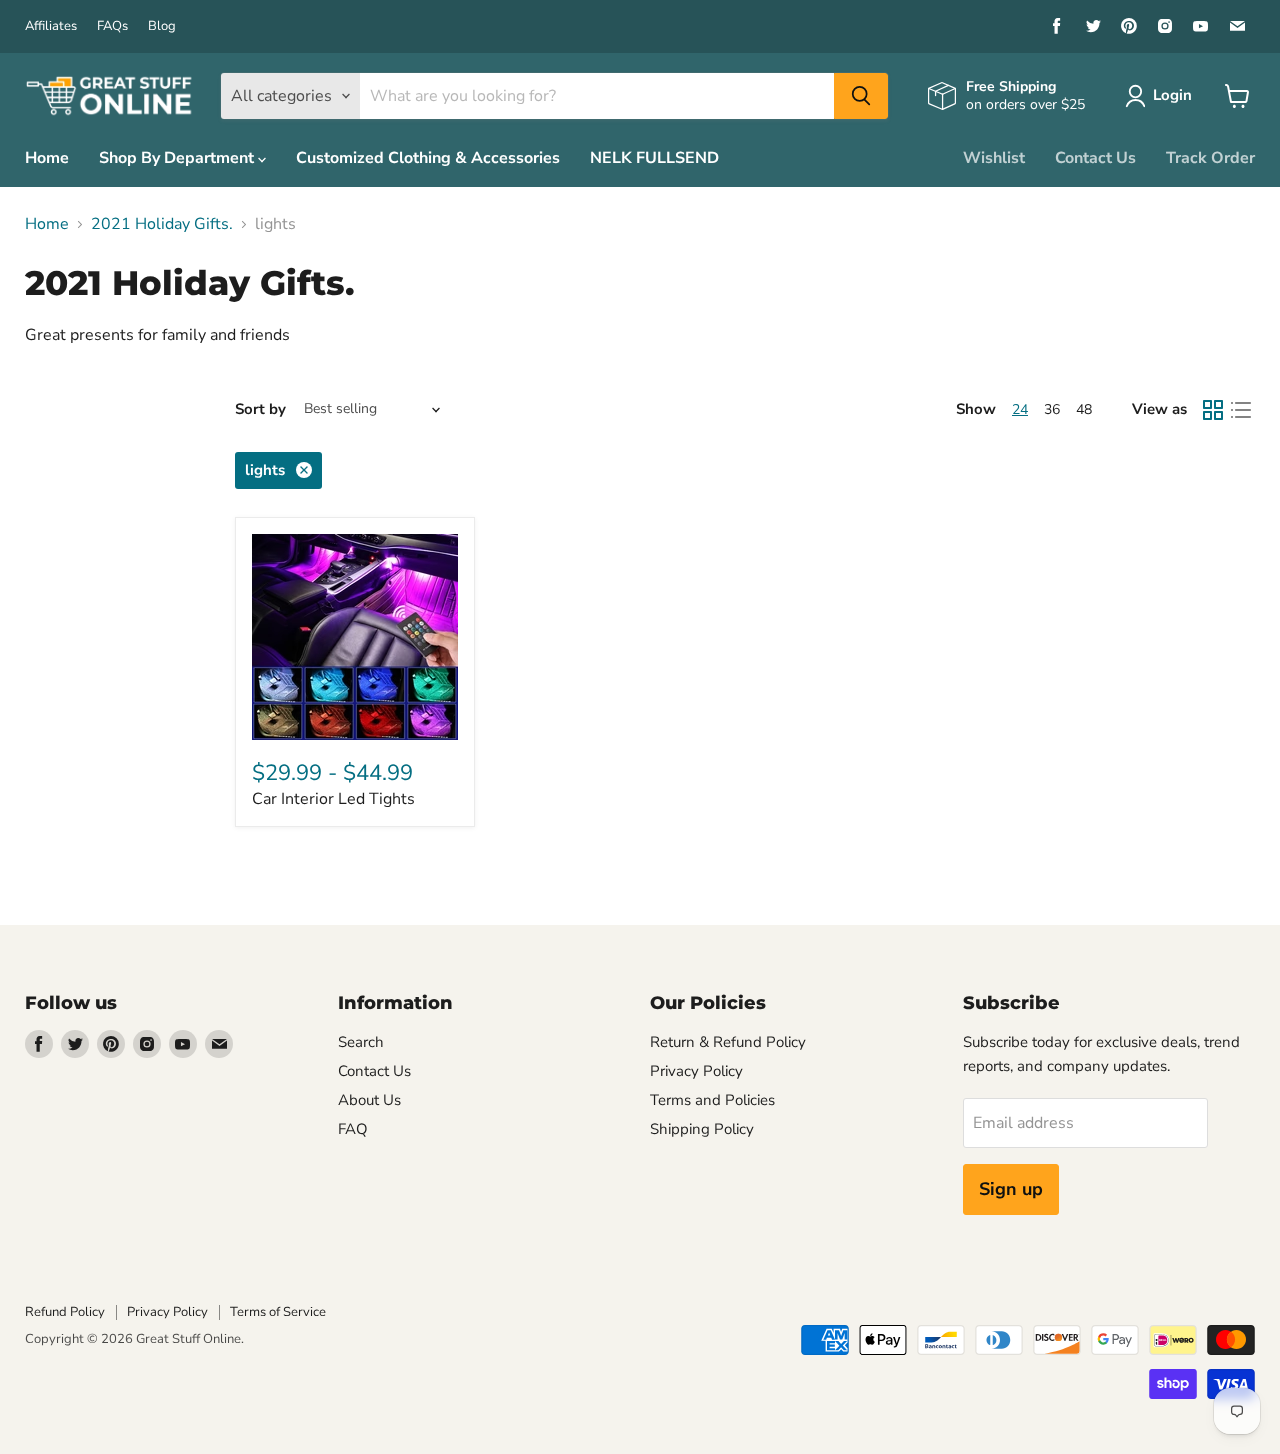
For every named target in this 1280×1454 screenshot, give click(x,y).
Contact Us (1095, 158)
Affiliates (51, 26)
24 (1020, 409)
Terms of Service (278, 1312)
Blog (162, 26)
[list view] (1241, 410)
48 (1084, 409)
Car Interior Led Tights (333, 799)
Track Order (1210, 158)
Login (1172, 95)
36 (1052, 409)
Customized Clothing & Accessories (428, 158)
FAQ (353, 1129)
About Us (369, 1100)
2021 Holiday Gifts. (162, 224)
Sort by (260, 409)
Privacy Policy (696, 1071)
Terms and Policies (712, 1100)
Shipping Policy (702, 1129)
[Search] (861, 96)
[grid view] (1213, 410)
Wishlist (994, 158)
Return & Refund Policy (728, 1042)
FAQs (112, 26)
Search (361, 1042)
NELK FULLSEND (654, 158)
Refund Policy (65, 1312)
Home (47, 158)
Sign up (1011, 1189)
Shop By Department (178, 158)
